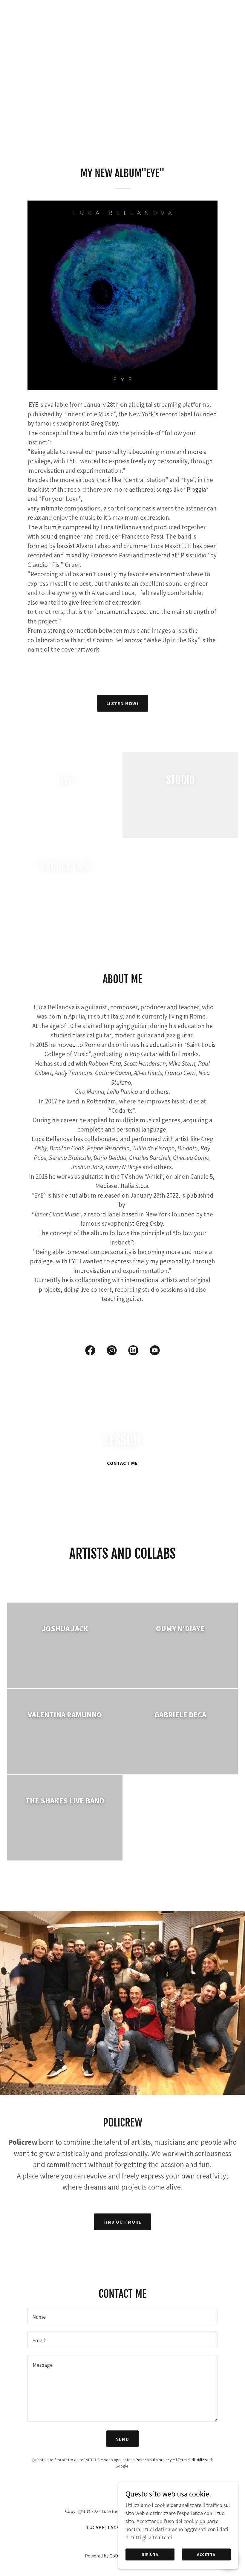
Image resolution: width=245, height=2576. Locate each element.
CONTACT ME (122, 1463)
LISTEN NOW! (122, 703)
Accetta (206, 2554)
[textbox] (122, 2316)
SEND (122, 2439)
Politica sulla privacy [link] (154, 2460)
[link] (90, 1352)
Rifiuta (150, 2554)
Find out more (123, 2222)
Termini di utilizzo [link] (193, 2460)
